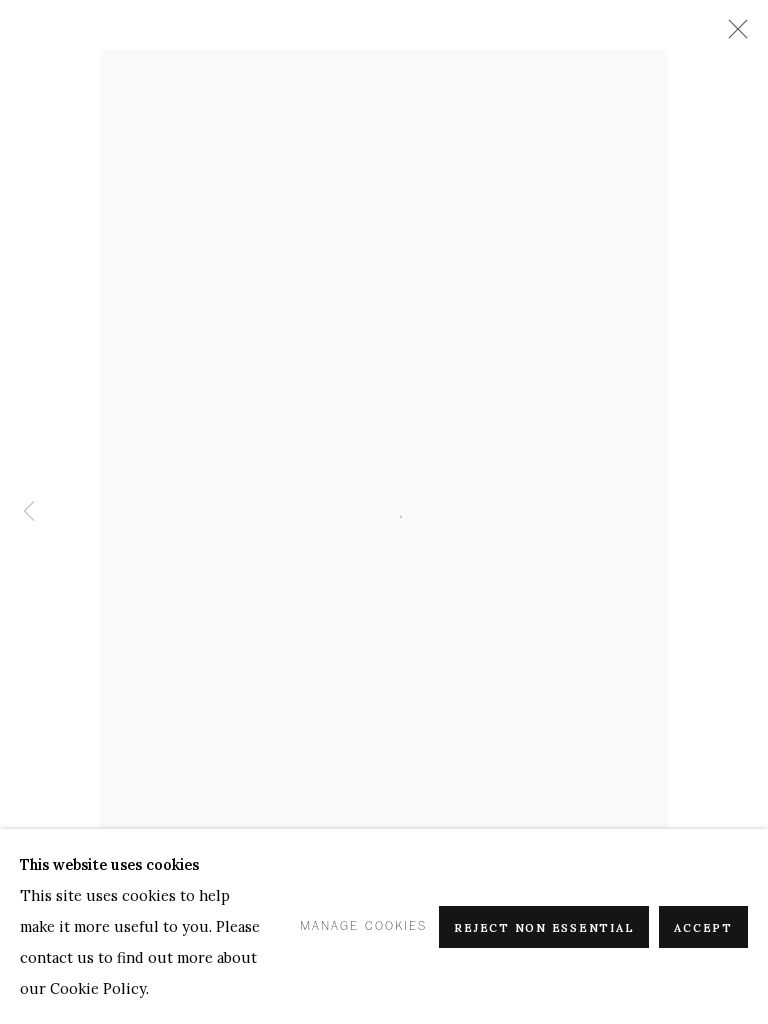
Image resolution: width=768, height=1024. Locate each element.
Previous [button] (29, 512)
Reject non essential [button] (544, 928)
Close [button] (733, 35)
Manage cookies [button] (363, 926)
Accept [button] (703, 928)
